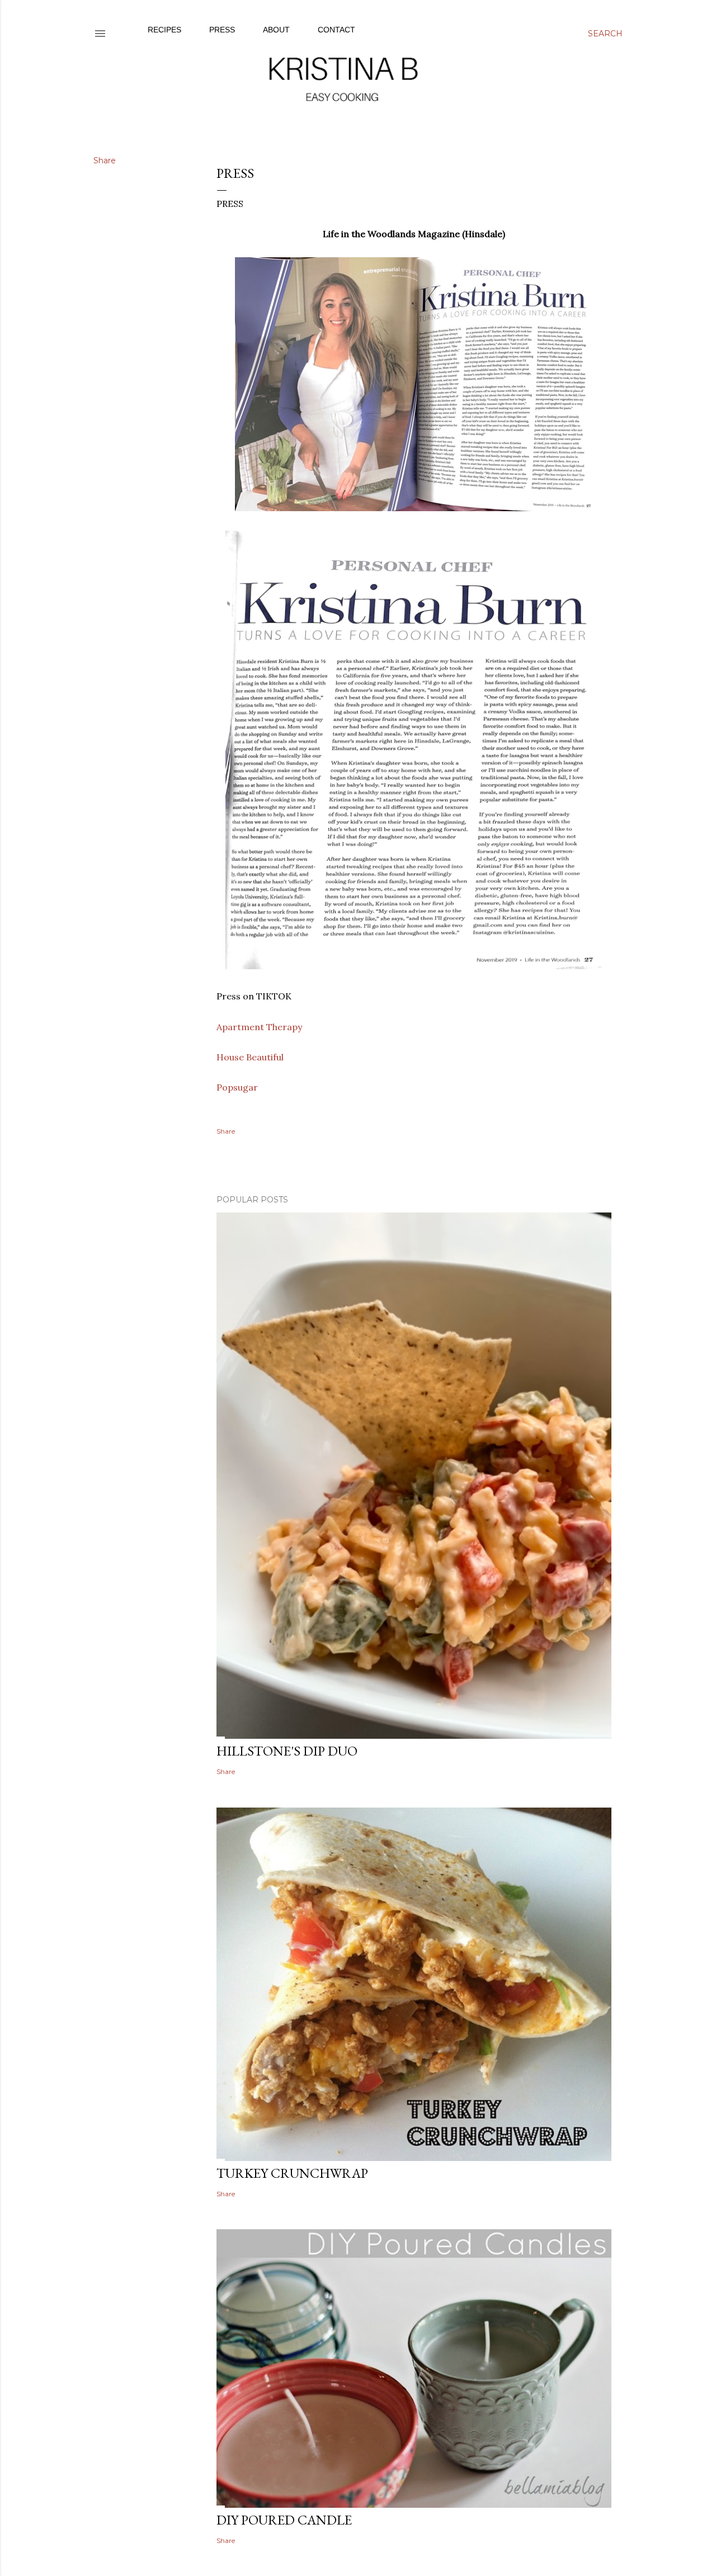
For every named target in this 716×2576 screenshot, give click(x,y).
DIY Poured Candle (284, 2520)
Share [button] (105, 161)
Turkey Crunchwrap (292, 2173)
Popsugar (237, 1087)
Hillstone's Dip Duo (287, 1751)
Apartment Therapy (259, 1027)
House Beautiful (250, 1057)
